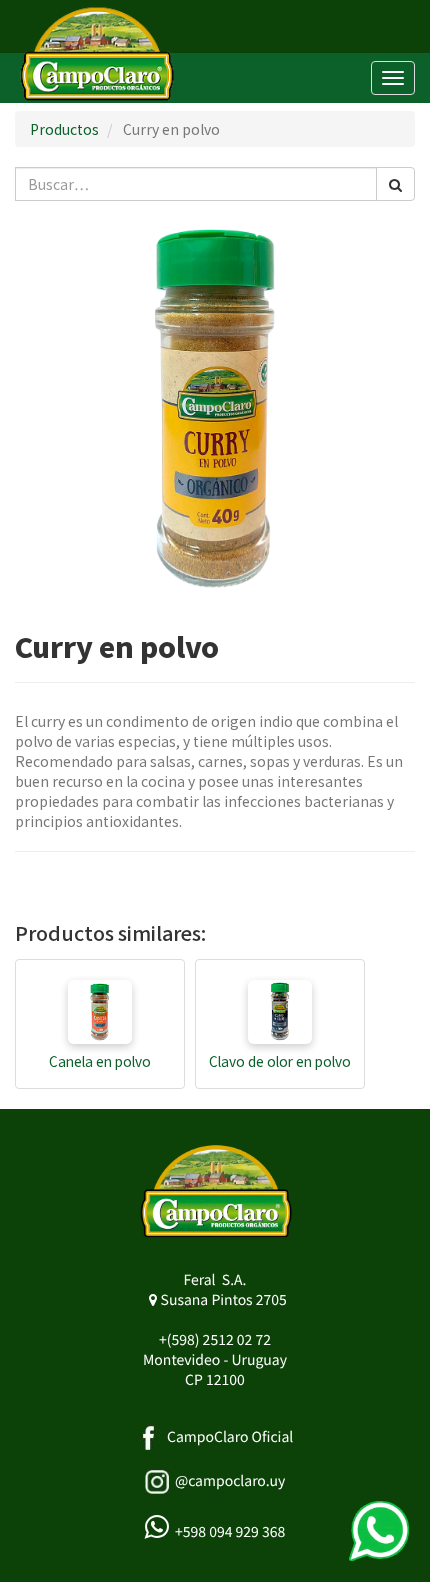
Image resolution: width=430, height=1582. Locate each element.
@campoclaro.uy (230, 1481)
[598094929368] (379, 1531)
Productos (64, 129)
